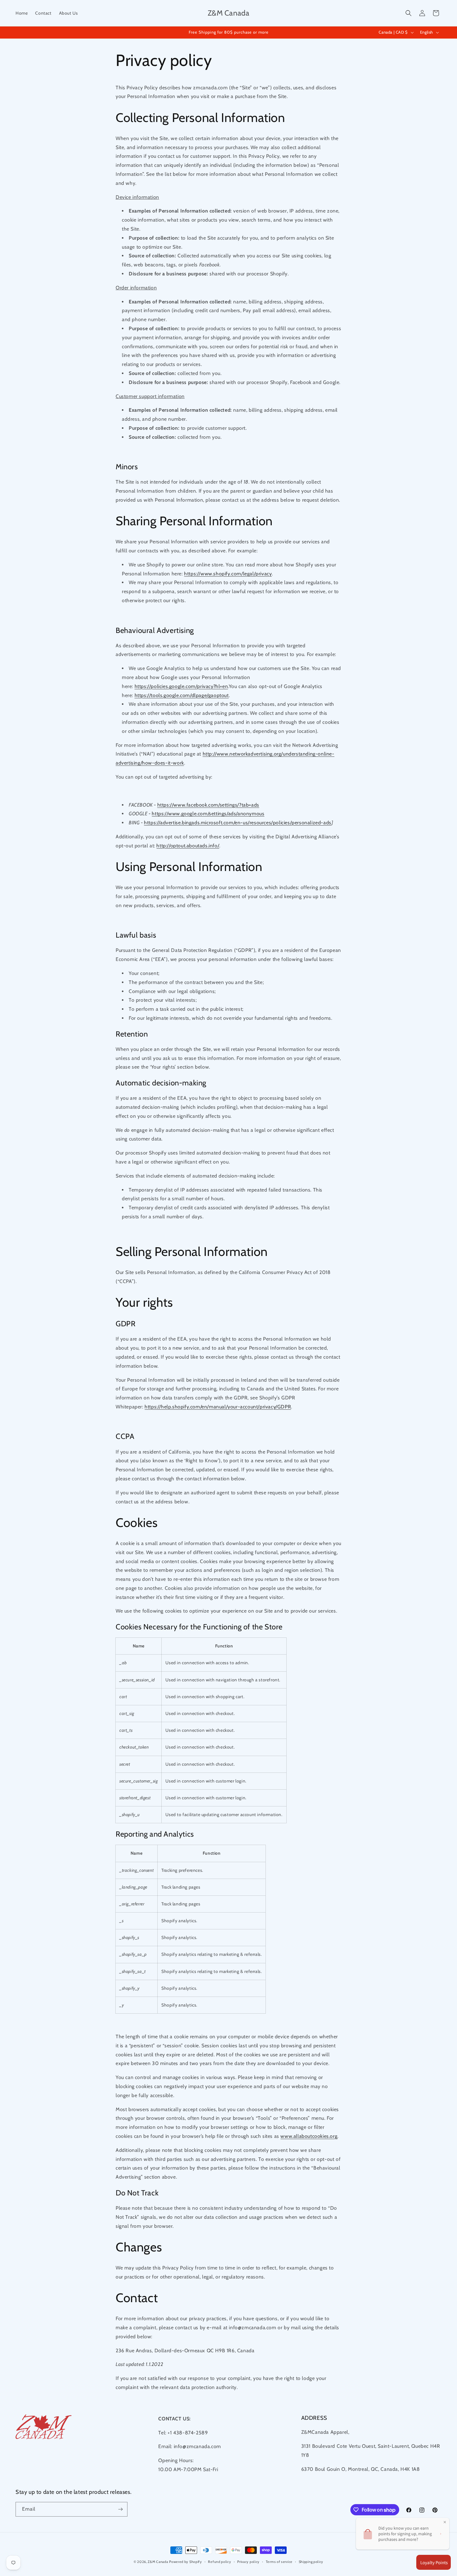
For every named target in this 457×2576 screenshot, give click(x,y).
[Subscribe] (120, 2509)
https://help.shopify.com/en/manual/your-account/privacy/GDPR (218, 1407)
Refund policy (219, 2562)
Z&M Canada (158, 2562)
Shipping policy (311, 2562)
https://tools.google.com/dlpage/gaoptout (182, 695)
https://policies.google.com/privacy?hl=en (181, 686)
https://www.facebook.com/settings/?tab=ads (208, 805)
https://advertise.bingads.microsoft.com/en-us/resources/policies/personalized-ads (238, 823)
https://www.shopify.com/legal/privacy (228, 574)
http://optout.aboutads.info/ (188, 846)
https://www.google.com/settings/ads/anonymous (208, 814)
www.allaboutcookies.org (309, 2136)
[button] (409, 13)
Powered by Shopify (186, 2562)
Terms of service (279, 2562)
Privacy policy (248, 2562)
